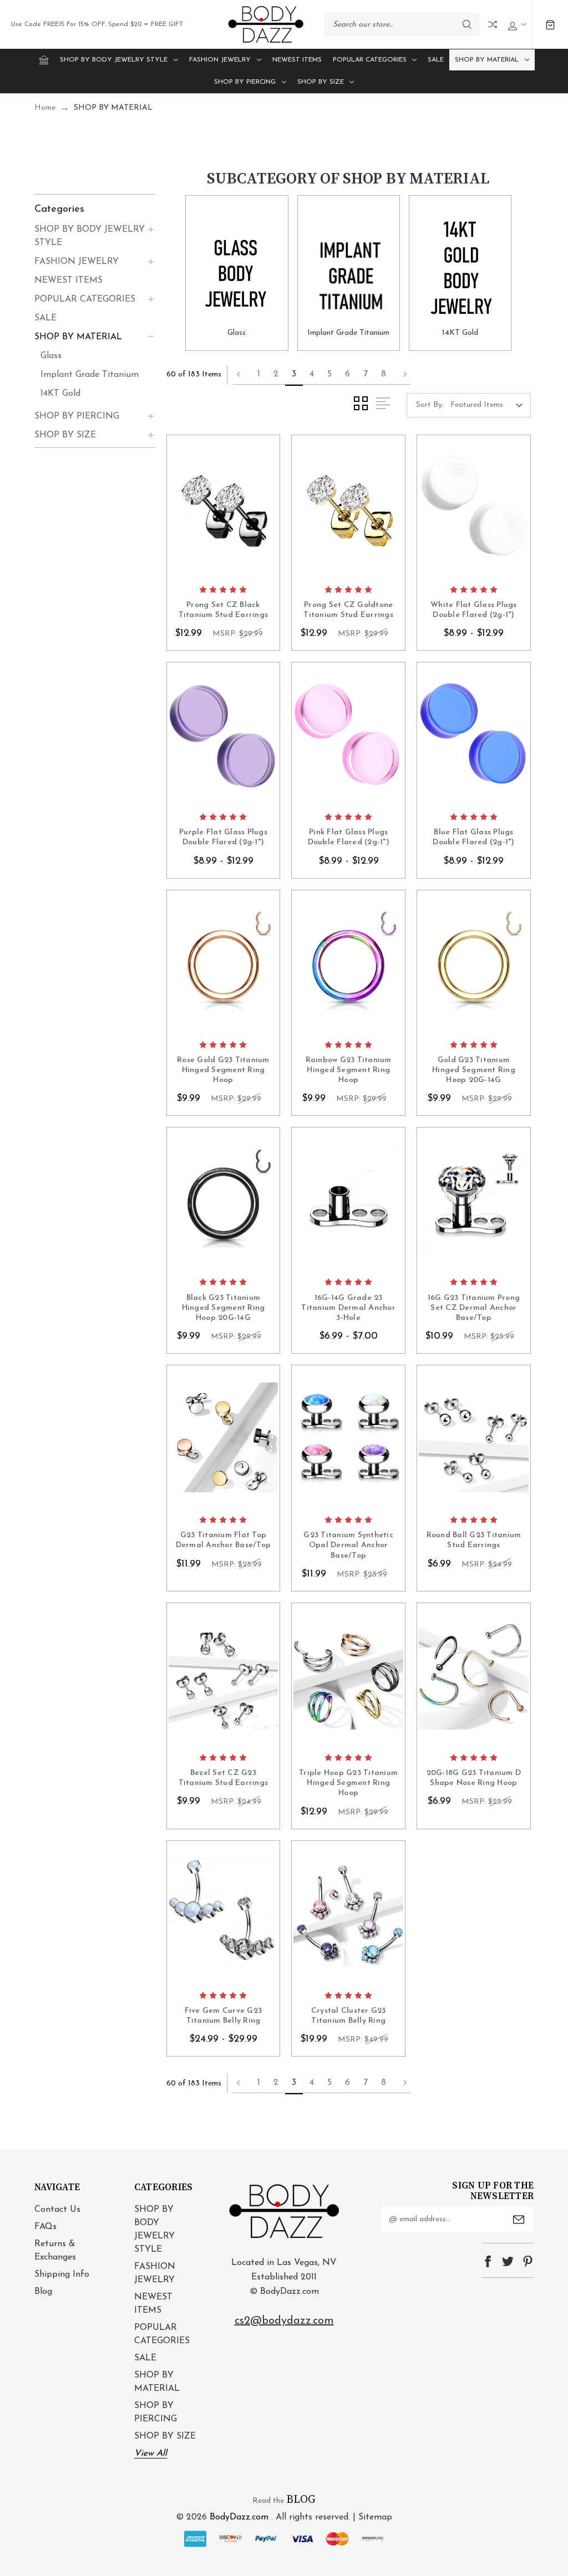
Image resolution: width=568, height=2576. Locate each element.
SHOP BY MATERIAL (487, 60)
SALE (436, 60)
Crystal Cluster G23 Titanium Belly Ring (349, 2016)
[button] (95, 209)
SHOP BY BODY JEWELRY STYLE (114, 60)
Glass (51, 356)
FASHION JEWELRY (220, 60)
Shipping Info (62, 2274)
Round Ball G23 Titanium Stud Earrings (474, 1540)
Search (467, 24)
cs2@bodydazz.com (284, 2321)
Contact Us (57, 2210)
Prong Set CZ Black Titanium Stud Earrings (224, 610)
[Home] (44, 60)
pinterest (528, 2261)
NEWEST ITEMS (297, 60)
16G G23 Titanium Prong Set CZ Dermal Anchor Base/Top (474, 1308)
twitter (508, 2261)
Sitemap (375, 2517)
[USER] (516, 25)
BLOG (301, 2500)
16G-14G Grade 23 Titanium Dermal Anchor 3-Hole (348, 1308)
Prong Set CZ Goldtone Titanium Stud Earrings (348, 610)
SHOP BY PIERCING (245, 82)
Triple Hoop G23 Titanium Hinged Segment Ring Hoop (348, 1783)
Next (402, 375)
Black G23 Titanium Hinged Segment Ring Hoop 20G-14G (224, 1308)
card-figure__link (224, 507)
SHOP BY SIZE (321, 82)
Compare (493, 24)
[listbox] (490, 405)
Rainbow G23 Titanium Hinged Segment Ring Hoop (349, 1070)
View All (151, 2453)
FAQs (45, 2227)
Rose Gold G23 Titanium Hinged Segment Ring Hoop (223, 1070)
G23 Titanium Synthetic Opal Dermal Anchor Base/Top (348, 1545)
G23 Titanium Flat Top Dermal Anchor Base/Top (224, 1540)
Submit (519, 2220)
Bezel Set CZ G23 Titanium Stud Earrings (224, 1778)
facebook (488, 2261)
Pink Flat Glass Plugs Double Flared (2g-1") (349, 837)
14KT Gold (60, 394)
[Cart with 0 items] (550, 25)
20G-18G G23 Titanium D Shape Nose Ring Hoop (474, 1778)
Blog (43, 2292)
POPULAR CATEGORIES (370, 60)
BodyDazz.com (239, 2517)
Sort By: (430, 405)
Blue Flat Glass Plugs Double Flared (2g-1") (473, 837)
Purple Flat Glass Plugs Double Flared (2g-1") (223, 837)
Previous (242, 375)
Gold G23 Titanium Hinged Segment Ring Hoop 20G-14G (474, 1070)
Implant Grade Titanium (90, 375)
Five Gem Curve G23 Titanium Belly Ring (224, 2016)
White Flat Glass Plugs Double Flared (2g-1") (474, 610)
